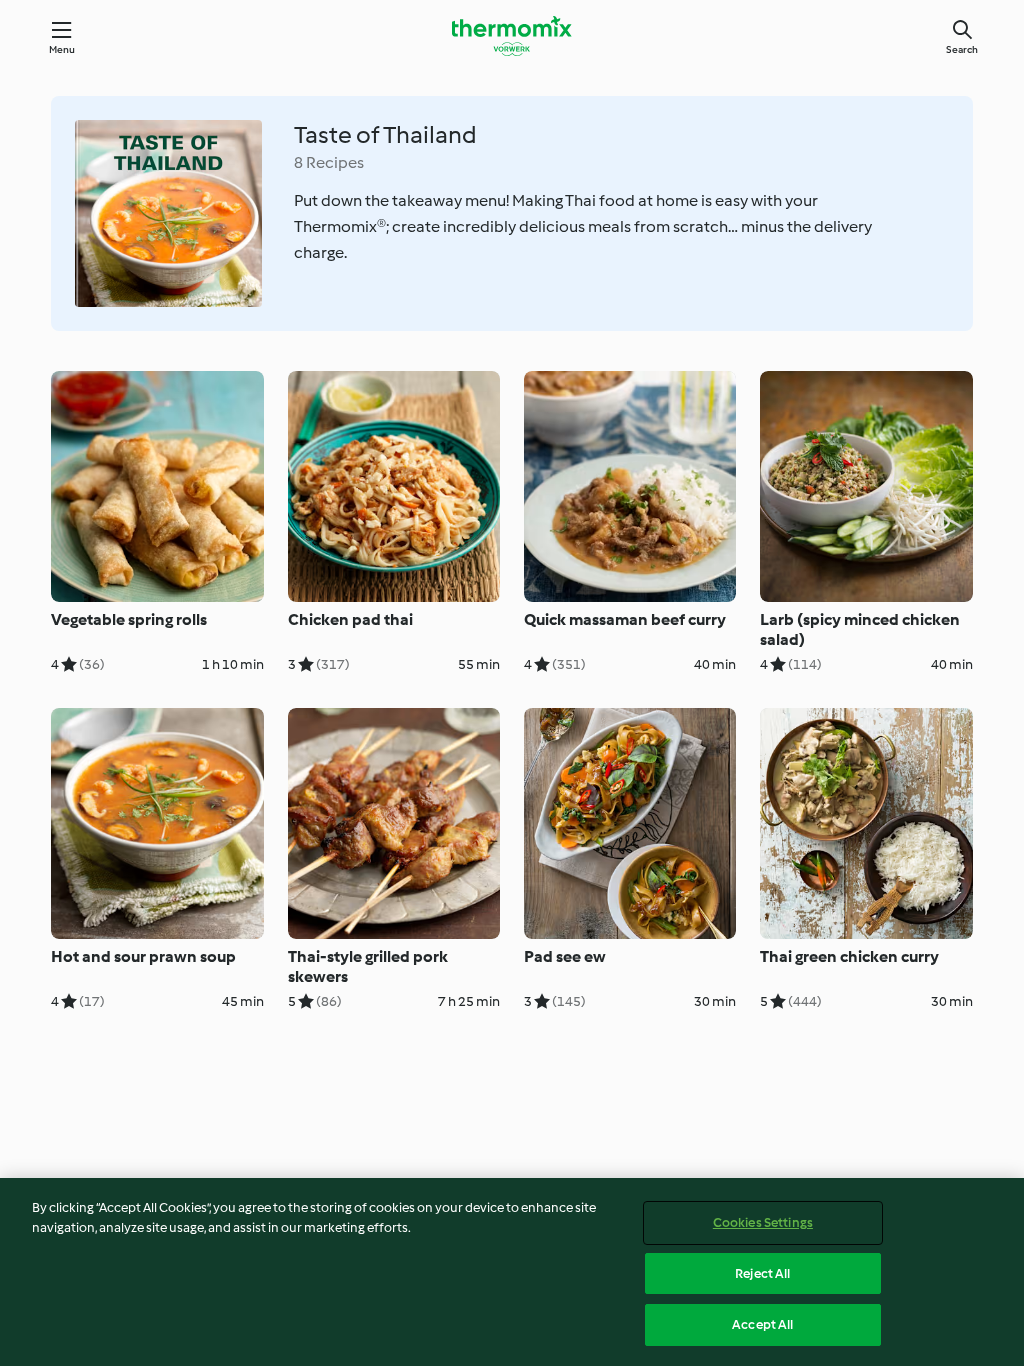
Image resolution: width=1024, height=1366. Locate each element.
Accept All (762, 1324)
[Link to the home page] (512, 36)
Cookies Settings (763, 1222)
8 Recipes (329, 162)
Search (962, 49)
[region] (512, 1272)
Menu (62, 49)
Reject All (762, 1273)
